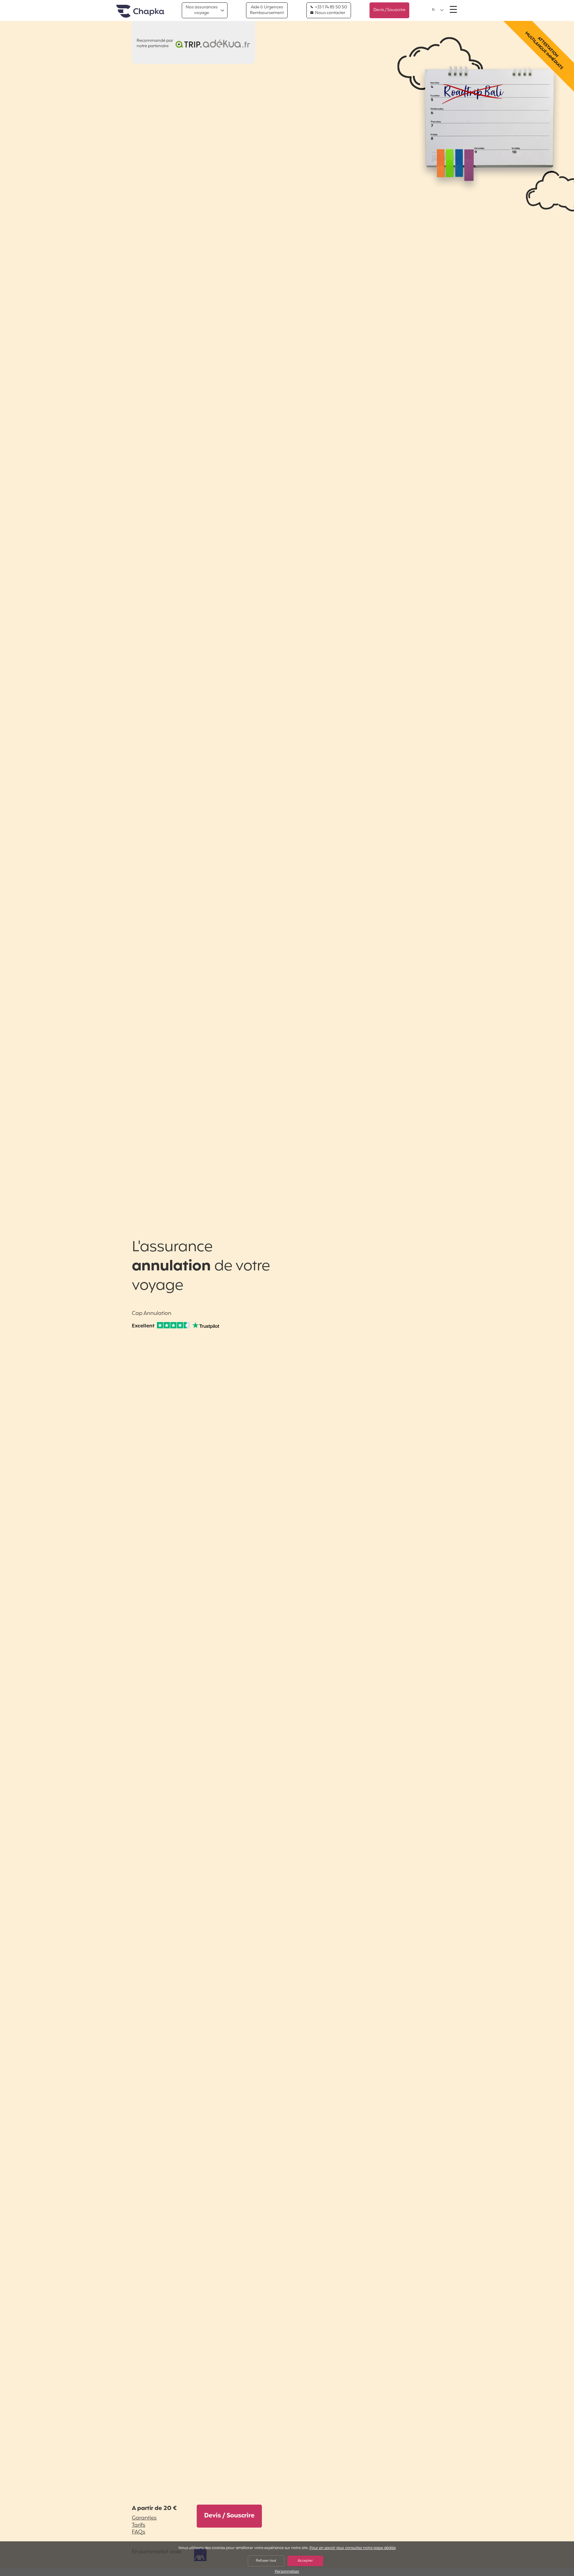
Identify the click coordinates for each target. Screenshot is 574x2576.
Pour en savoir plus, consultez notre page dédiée (353, 2548)
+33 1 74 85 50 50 (331, 7)
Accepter (305, 2561)
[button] (438, 10)
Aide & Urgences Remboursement (267, 10)
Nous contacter (330, 13)
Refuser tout (266, 2561)
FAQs (139, 2532)
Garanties (144, 2518)
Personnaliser (287, 2572)
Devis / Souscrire (389, 10)
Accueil (140, 12)
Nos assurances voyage (202, 10)
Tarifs (139, 2525)
